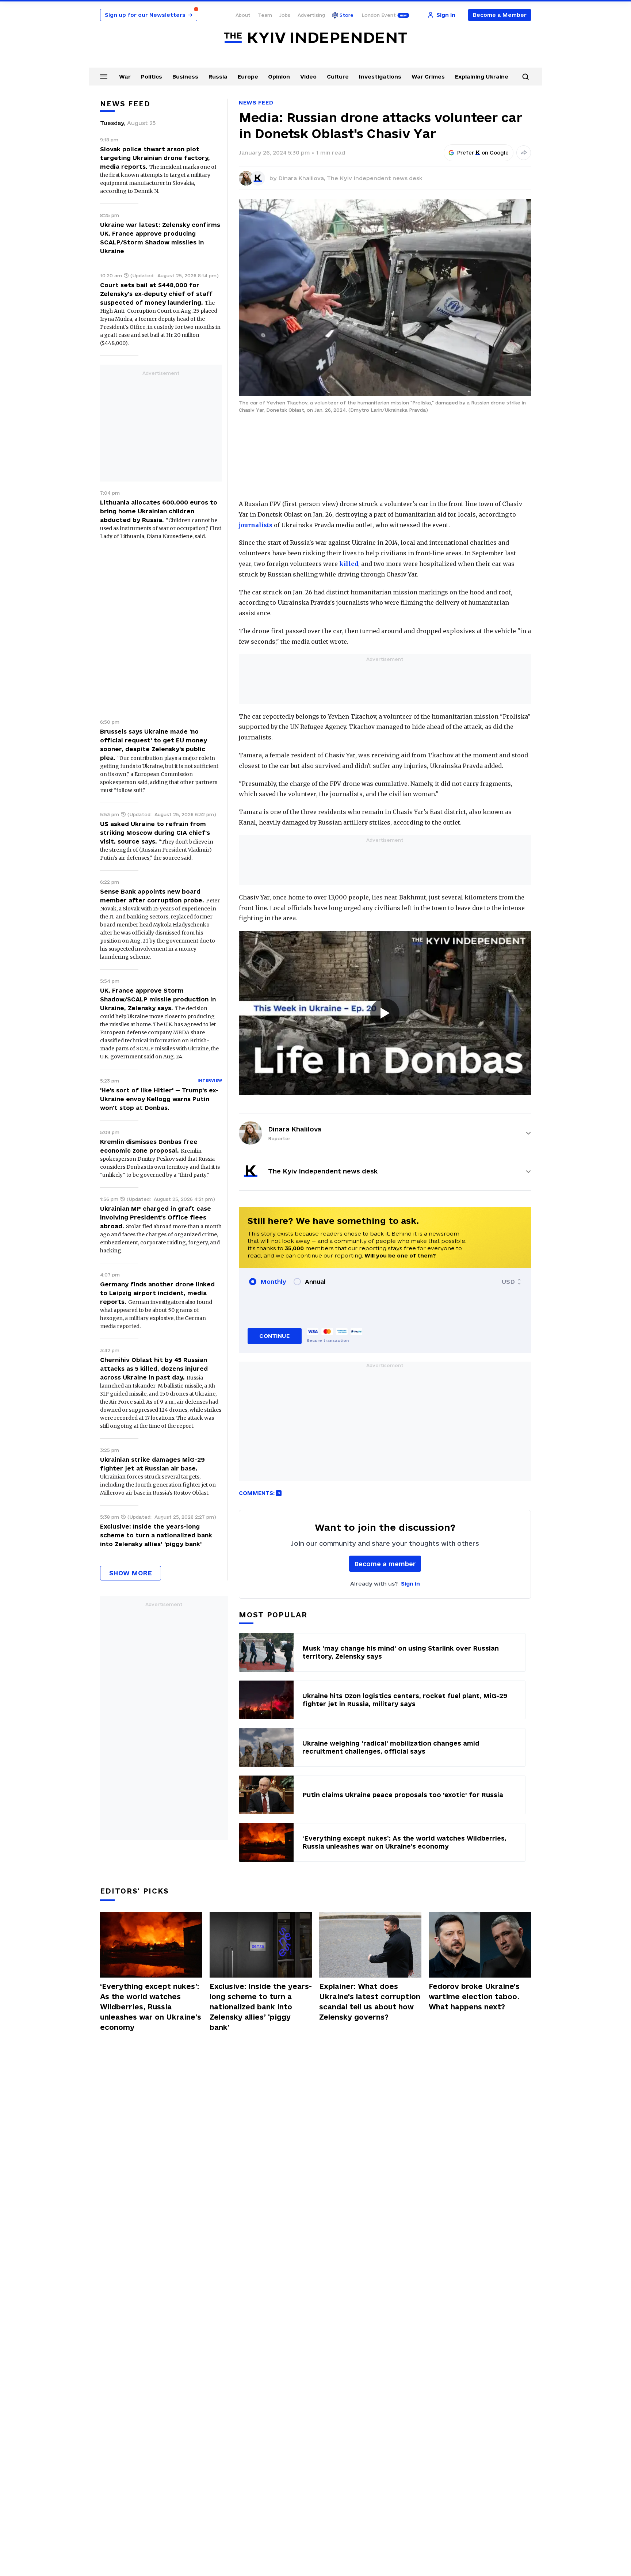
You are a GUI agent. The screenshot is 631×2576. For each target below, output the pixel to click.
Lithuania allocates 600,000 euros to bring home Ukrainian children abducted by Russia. (159, 511)
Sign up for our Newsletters (149, 15)
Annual (315, 1282)
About (243, 15)
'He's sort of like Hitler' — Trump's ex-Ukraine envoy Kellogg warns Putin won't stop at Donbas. (159, 1099)
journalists (256, 525)
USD (508, 1282)
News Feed (256, 102)
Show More (131, 1573)
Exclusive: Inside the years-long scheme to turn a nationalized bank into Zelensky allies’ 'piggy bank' (156, 1535)
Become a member (385, 1564)
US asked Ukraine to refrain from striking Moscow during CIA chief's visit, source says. (155, 833)
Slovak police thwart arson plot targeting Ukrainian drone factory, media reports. (155, 158)
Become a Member (500, 15)
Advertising (311, 15)
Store (347, 15)
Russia (218, 77)
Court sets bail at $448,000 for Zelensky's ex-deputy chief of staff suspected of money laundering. (156, 294)
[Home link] (315, 38)
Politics (152, 77)
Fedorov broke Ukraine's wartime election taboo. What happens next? (474, 1997)
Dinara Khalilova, (303, 178)
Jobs (285, 15)
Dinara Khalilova (295, 1129)
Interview (210, 1080)
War (125, 77)
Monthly (273, 1282)
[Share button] (524, 153)
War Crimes (428, 77)
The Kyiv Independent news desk (375, 178)
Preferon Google (483, 153)
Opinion (279, 77)
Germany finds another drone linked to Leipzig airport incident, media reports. (157, 1293)
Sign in (410, 1584)
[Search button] (525, 77)
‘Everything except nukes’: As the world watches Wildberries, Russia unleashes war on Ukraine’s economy (151, 2007)
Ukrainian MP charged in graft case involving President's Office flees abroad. (156, 1217)
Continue (274, 1336)
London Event (379, 15)
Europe (248, 77)
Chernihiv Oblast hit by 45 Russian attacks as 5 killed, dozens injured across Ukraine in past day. (154, 1369)
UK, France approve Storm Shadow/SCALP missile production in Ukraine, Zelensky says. (158, 999)
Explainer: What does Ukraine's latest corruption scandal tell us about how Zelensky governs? (370, 2002)
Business (185, 77)
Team (265, 15)
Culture (338, 77)
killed (349, 564)
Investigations (380, 77)
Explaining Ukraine (482, 77)
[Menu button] (104, 76)
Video (308, 77)
